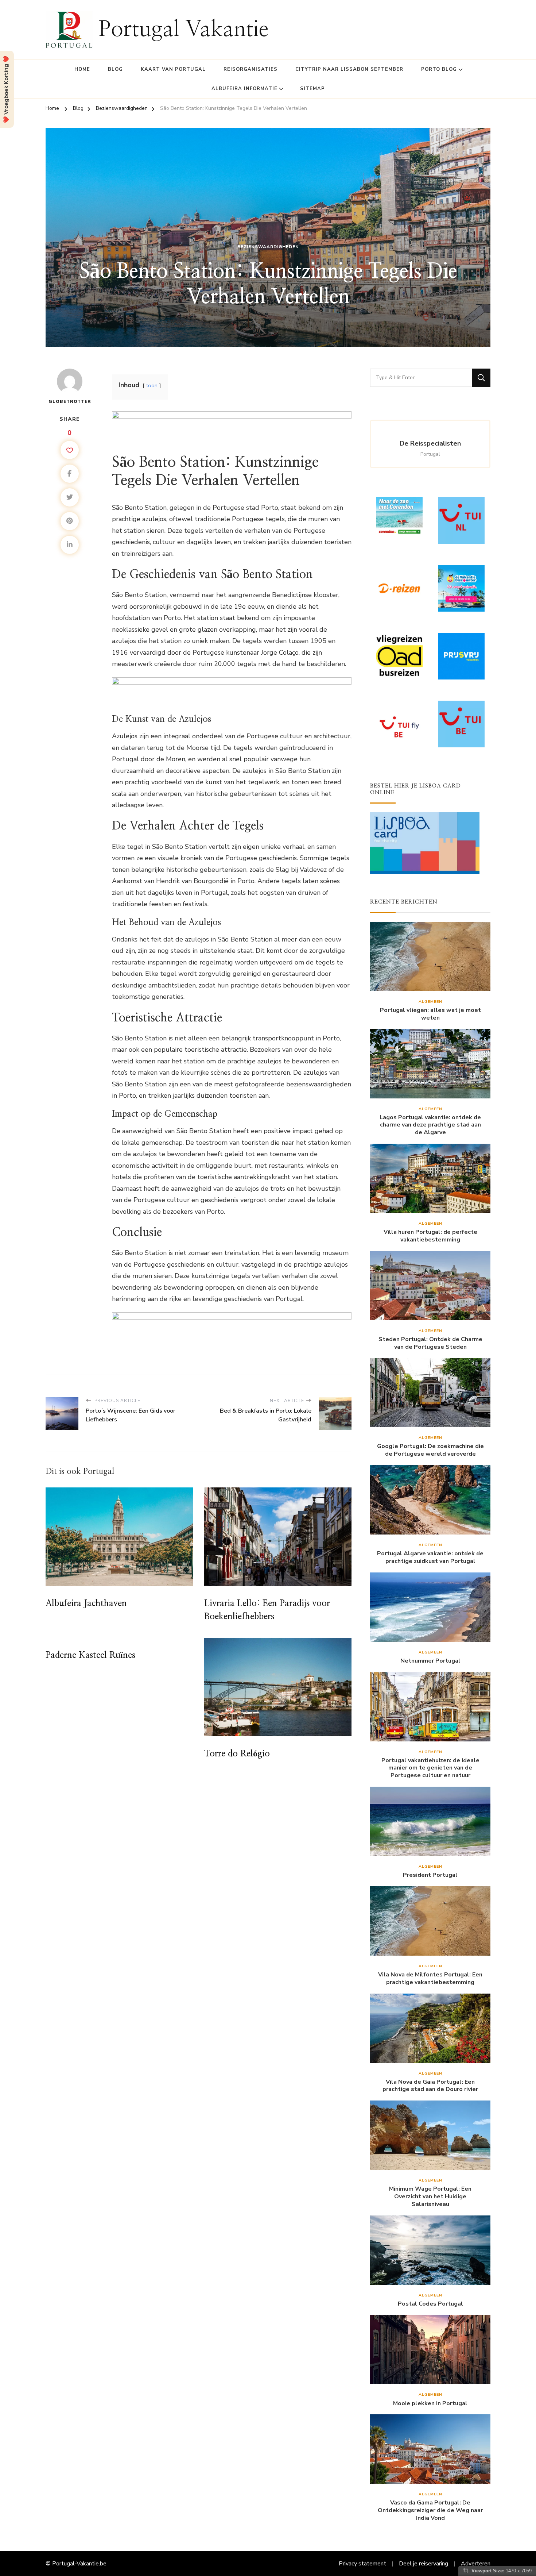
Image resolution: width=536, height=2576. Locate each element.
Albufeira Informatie (244, 89)
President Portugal (430, 1875)
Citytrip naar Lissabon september (349, 69)
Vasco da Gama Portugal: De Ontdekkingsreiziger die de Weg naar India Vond (430, 2510)
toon (152, 385)
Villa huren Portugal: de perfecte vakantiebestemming (430, 1236)
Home (82, 69)
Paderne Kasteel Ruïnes (90, 1655)
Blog (115, 69)
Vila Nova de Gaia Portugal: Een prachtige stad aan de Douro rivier (430, 2086)
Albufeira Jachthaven (86, 1603)
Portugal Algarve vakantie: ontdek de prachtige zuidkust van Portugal (430, 1557)
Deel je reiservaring (424, 2564)
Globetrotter (70, 401)
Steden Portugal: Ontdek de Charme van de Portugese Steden (430, 1343)
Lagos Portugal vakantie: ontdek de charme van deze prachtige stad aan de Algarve (430, 1125)
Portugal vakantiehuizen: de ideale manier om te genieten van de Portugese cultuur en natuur (430, 1768)
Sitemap (312, 89)
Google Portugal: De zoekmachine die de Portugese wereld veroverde (430, 1450)
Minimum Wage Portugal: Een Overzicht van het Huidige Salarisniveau (430, 2196)
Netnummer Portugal (430, 1661)
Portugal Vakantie (183, 30)
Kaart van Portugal (173, 69)
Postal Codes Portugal (430, 2304)
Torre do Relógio (237, 1754)
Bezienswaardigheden (268, 247)
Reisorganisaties (250, 69)
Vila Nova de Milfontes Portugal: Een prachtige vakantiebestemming (430, 1979)
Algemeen (430, 1002)
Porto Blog (439, 69)
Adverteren (476, 2564)
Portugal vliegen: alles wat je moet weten (430, 1014)
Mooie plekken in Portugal (430, 2404)
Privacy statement (362, 2564)
